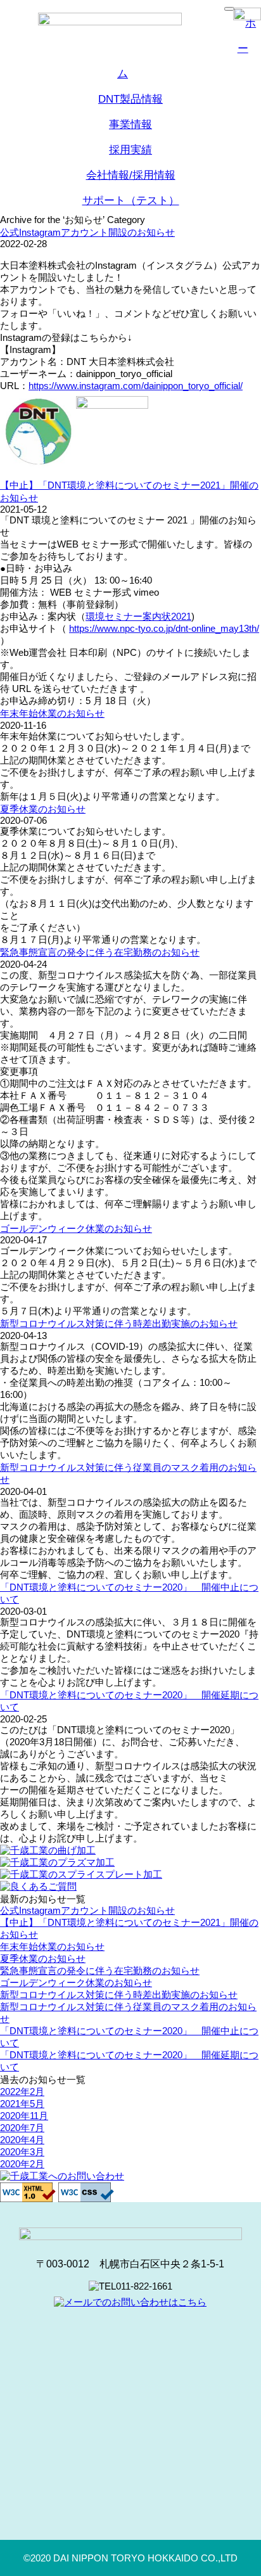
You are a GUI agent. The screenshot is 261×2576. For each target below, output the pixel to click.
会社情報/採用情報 (131, 175)
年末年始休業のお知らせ (52, 713)
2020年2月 (22, 2164)
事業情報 (130, 125)
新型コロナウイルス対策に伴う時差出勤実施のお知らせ (119, 1323)
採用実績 (130, 150)
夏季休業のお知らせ (43, 809)
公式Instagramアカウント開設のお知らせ (87, 232)
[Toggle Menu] (229, 9)
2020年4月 (22, 2140)
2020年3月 (22, 2152)
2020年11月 (24, 2116)
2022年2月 (22, 2092)
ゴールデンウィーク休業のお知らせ (76, 1228)
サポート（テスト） (131, 201)
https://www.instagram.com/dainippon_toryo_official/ (136, 386)
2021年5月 (22, 2104)
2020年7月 (22, 2128)
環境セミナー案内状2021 (138, 616)
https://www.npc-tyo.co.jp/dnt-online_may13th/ (164, 628)
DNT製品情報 (130, 99)
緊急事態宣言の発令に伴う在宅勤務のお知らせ (100, 952)
